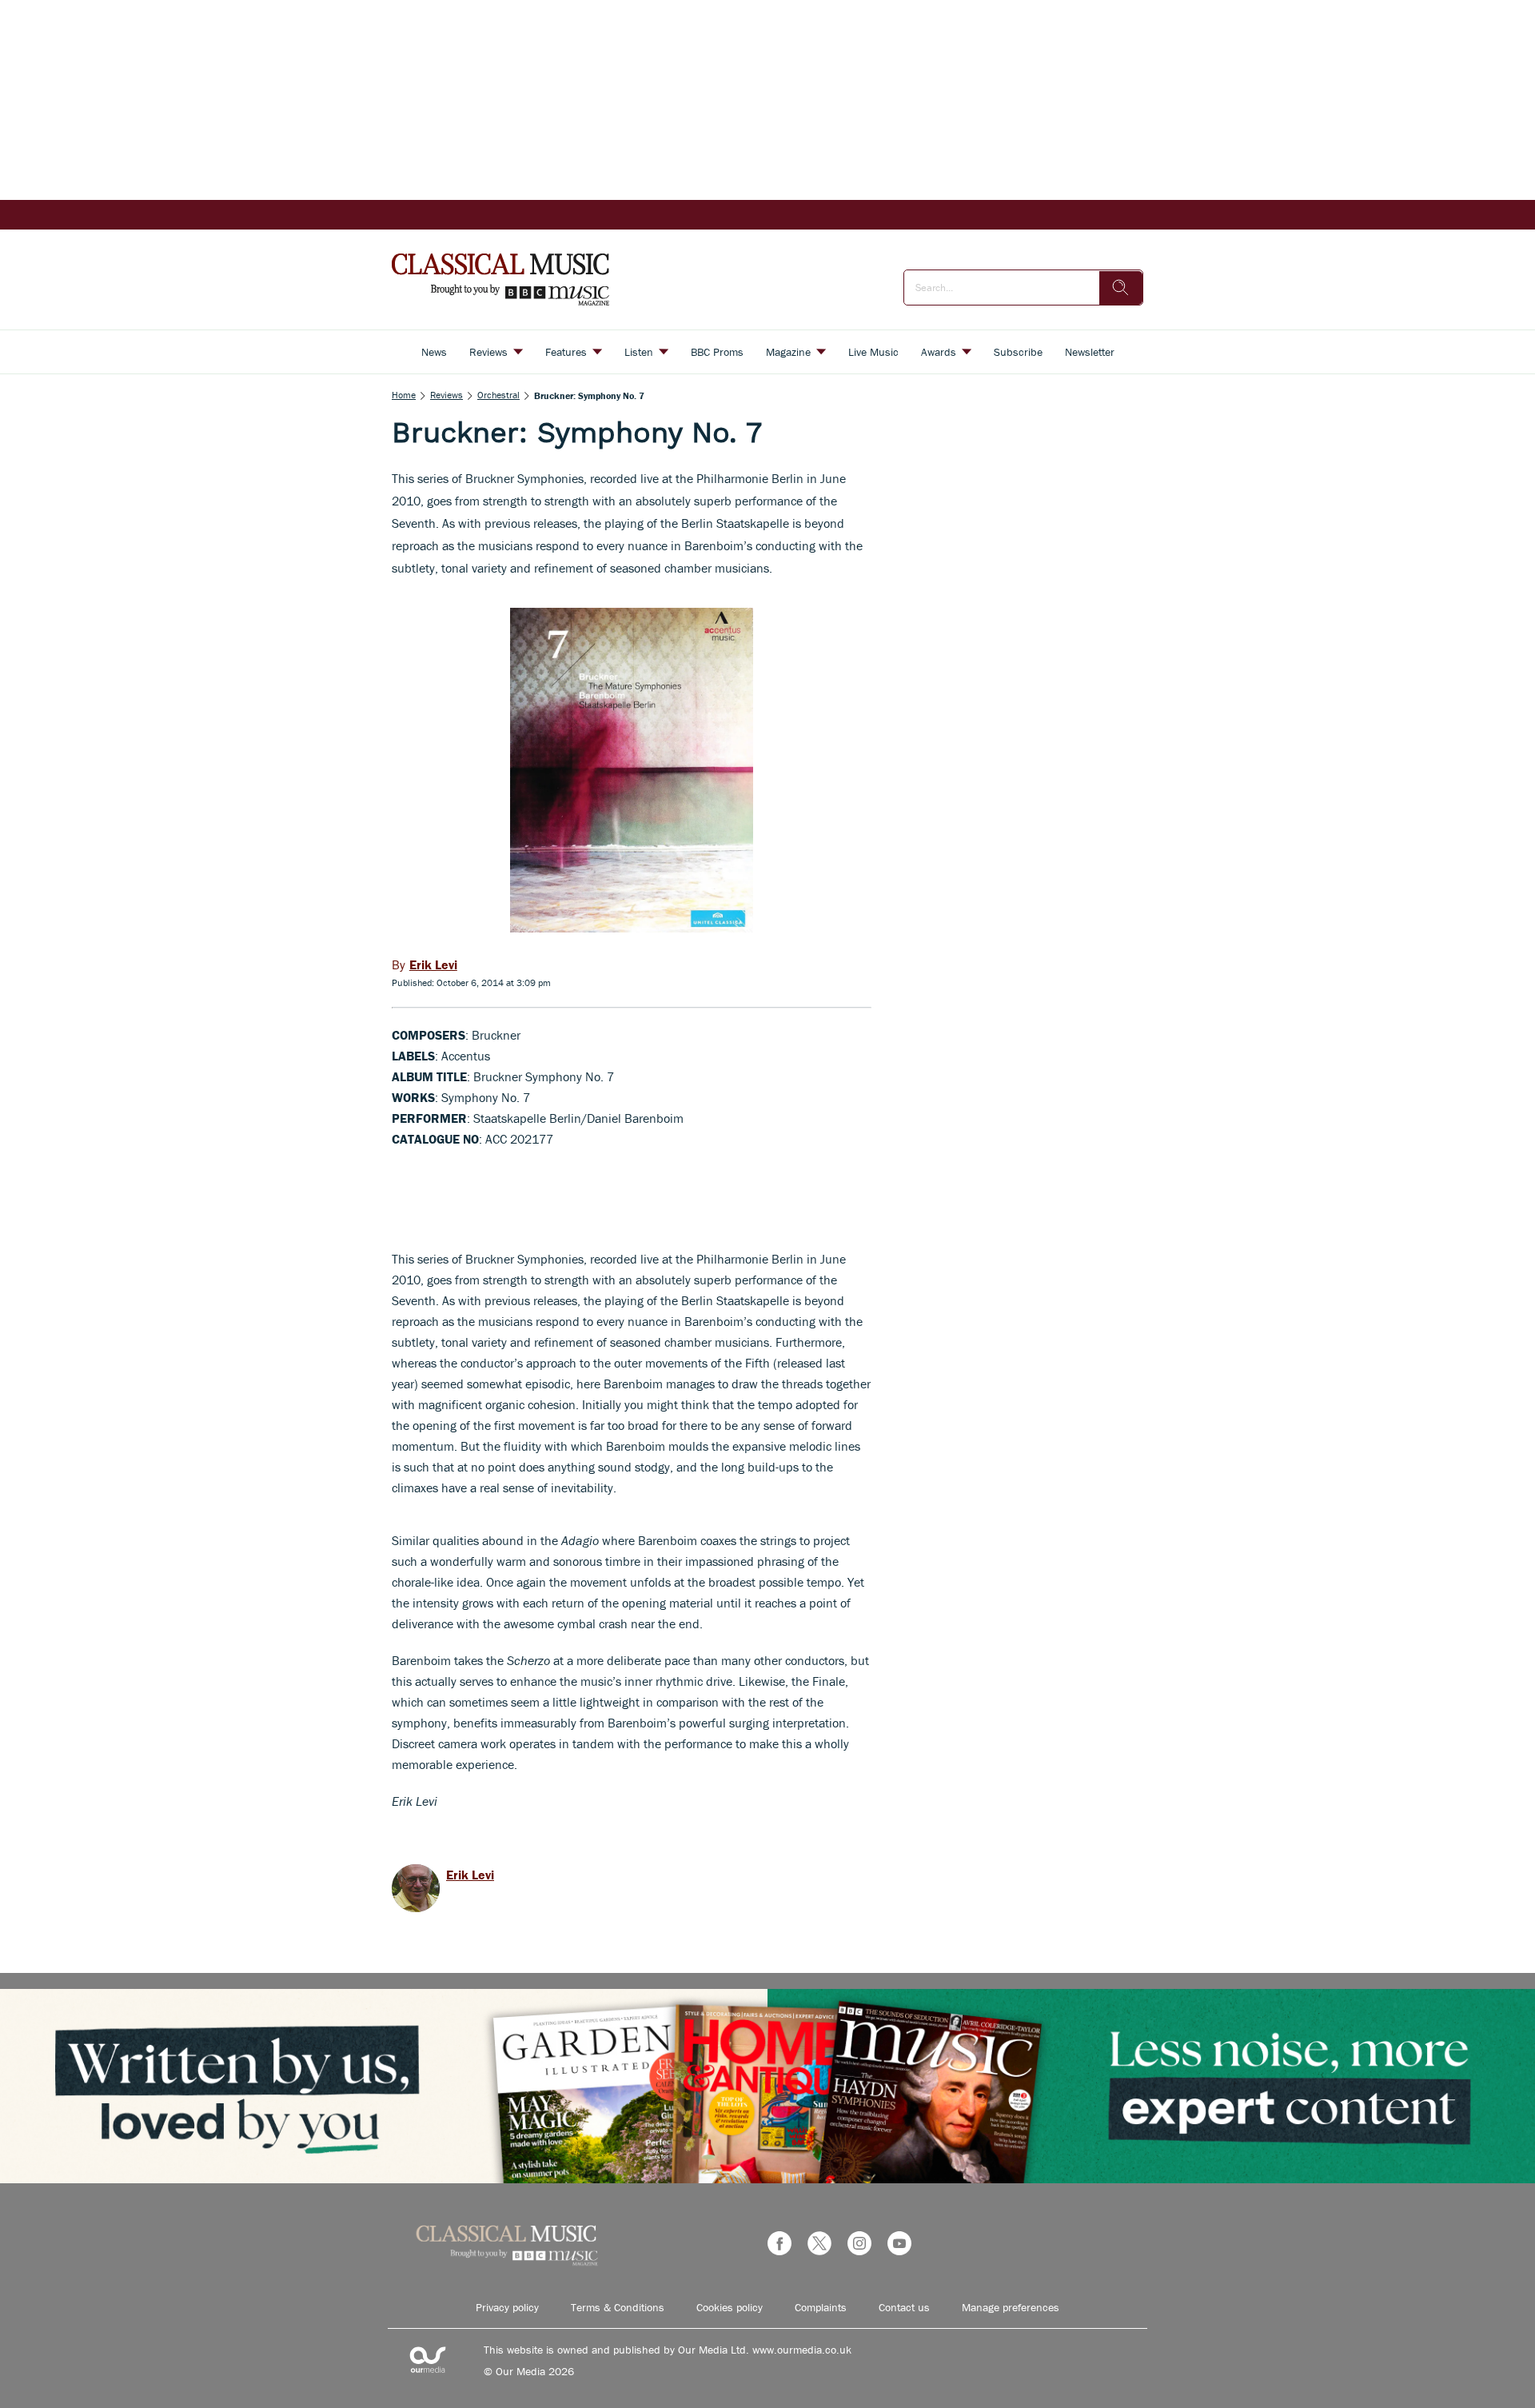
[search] (1121, 288)
